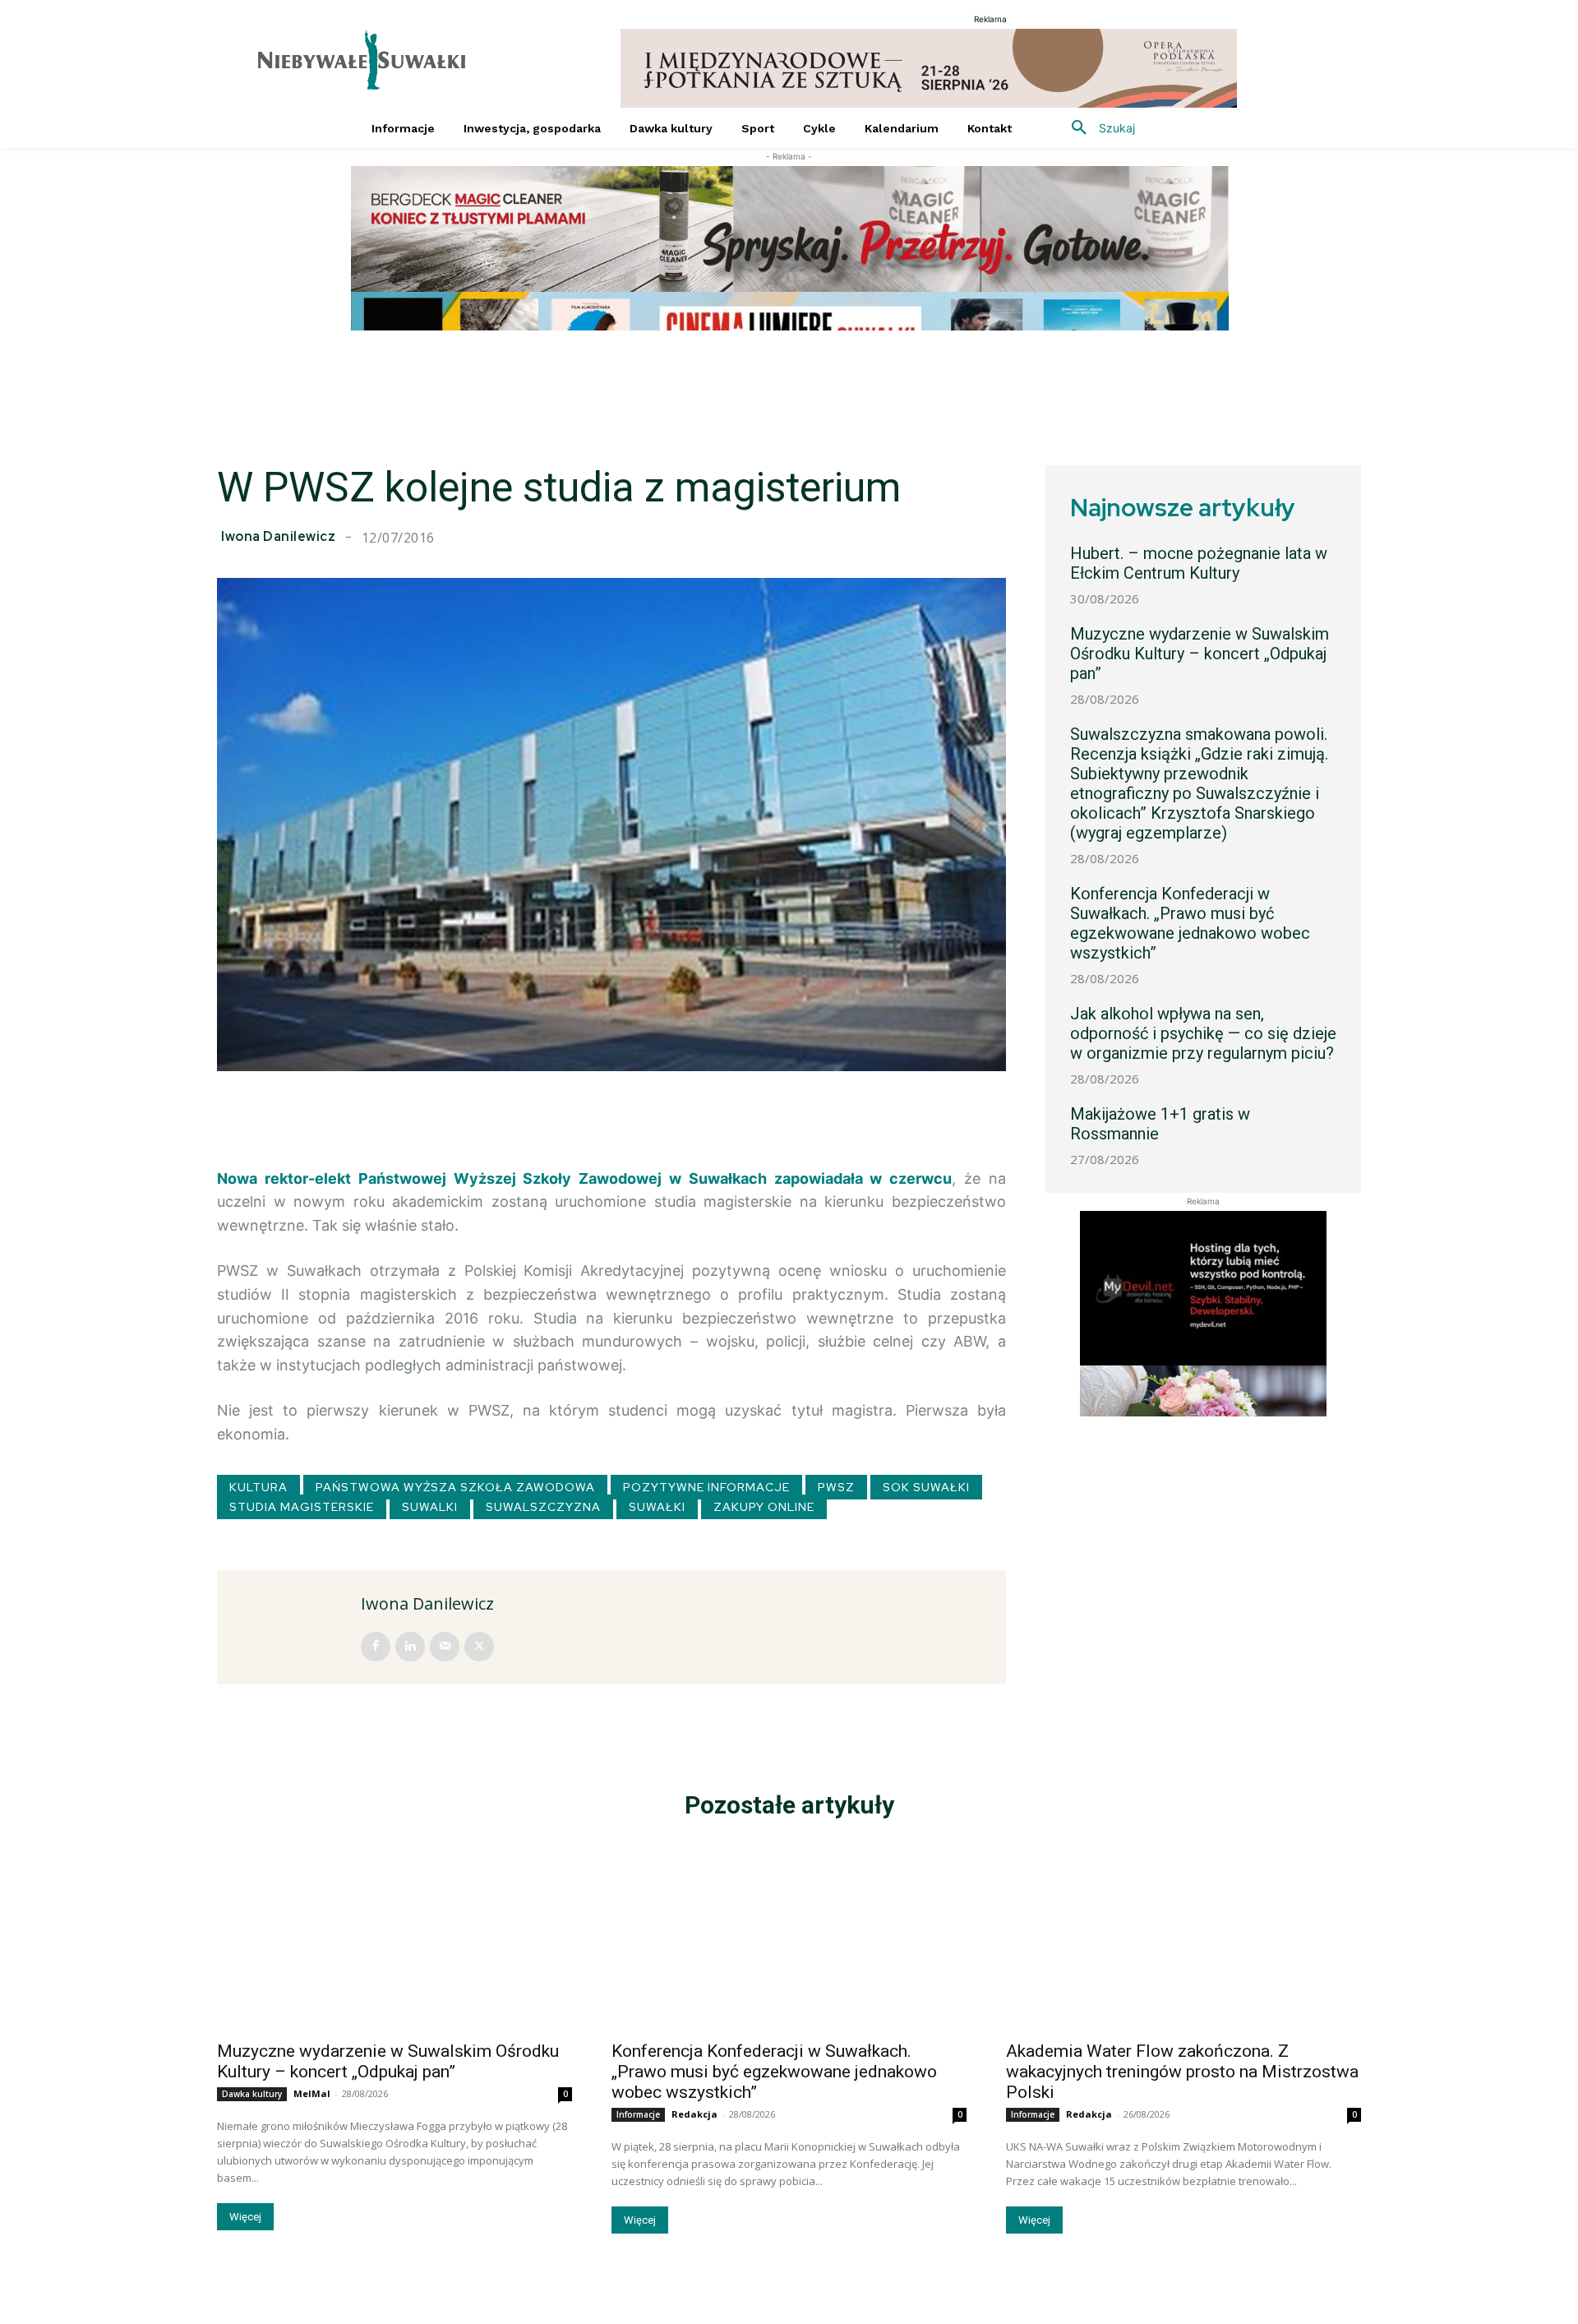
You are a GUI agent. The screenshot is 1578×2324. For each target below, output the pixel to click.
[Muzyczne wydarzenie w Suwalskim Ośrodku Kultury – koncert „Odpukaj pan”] (394, 1942)
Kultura (258, 1487)
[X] (479, 1647)
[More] (997, 1112)
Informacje (638, 2114)
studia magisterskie (302, 1507)
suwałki (657, 1507)
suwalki (430, 1507)
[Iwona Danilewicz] (291, 1627)
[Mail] (445, 1647)
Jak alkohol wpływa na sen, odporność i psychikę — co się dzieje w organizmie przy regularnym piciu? (1203, 1033)
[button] (1097, 128)
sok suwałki (926, 1487)
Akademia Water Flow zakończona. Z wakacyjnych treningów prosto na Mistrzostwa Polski (1182, 2072)
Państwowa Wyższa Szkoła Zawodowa (455, 1487)
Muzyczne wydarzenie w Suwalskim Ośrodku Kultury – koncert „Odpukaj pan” (1200, 654)
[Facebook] (376, 1647)
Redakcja (694, 2114)
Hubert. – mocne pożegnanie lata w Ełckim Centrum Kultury (1199, 563)
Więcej (245, 2217)
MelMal (312, 2093)
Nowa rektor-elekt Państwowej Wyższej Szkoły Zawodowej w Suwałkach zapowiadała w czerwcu (584, 1178)
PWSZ (836, 1487)
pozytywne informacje (706, 1487)
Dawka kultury (252, 2094)
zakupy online (764, 1507)
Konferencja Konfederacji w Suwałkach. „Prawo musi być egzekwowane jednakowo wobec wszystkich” (1190, 923)
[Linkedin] (410, 1647)
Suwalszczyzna (543, 1507)
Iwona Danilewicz (278, 537)
